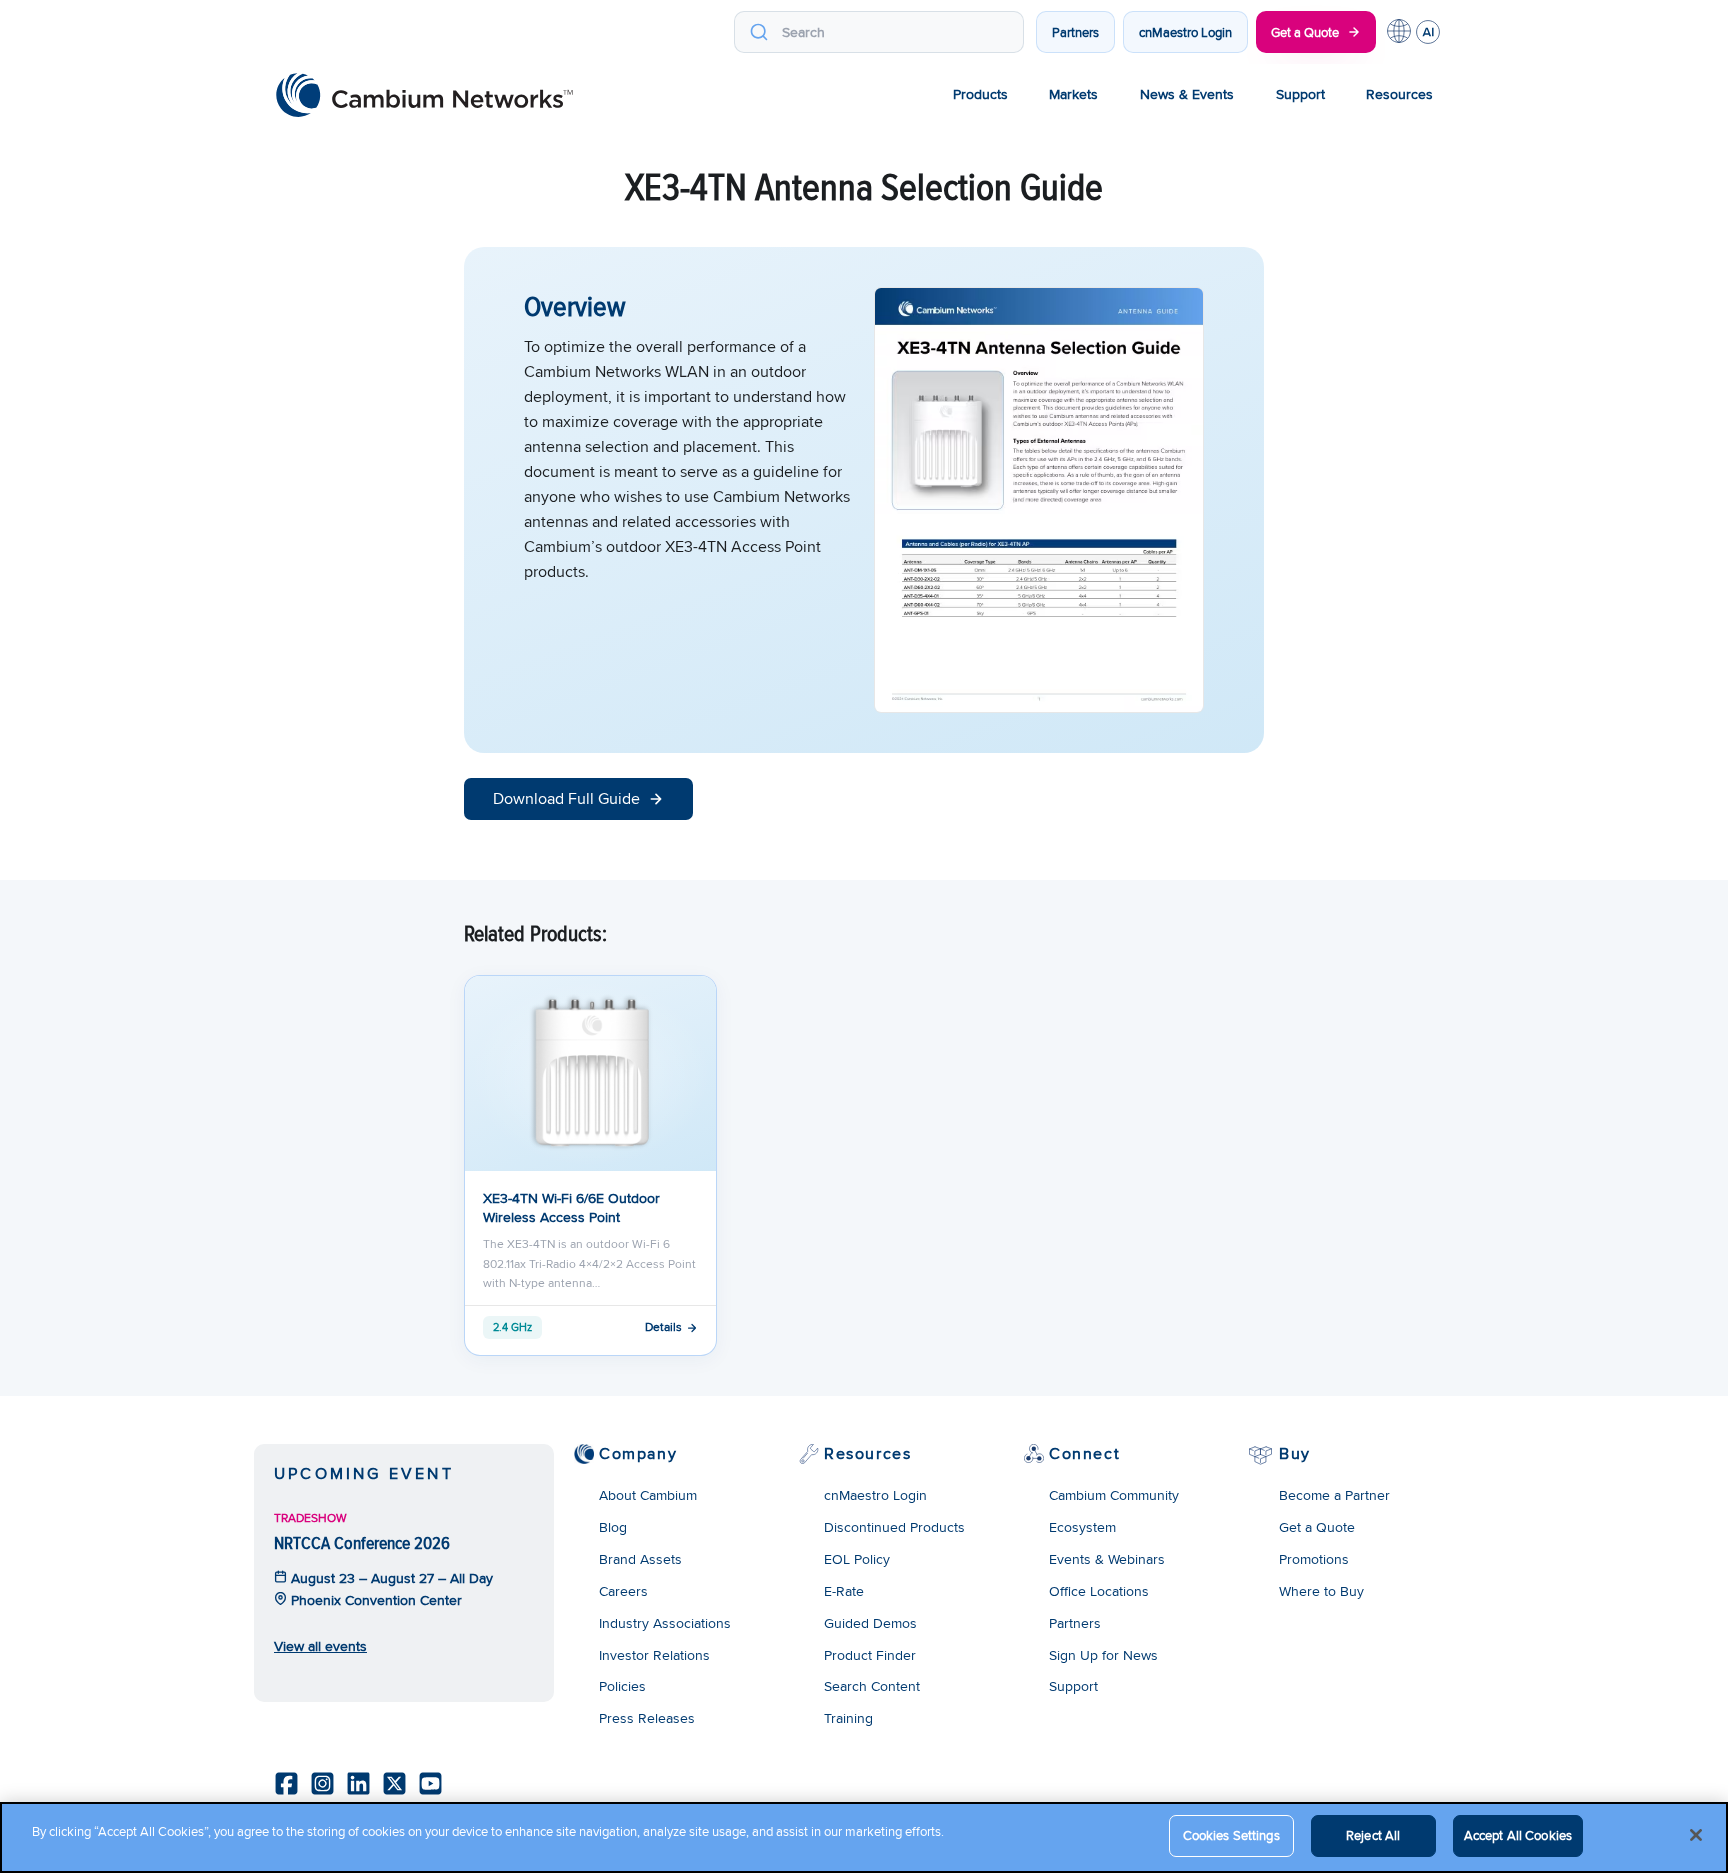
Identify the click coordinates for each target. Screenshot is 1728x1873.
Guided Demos (870, 1623)
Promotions (1314, 1559)
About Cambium (648, 1495)
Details (663, 1326)
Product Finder (870, 1655)
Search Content (872, 1686)
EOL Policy (857, 1559)
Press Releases (647, 1718)
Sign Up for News (1103, 1655)
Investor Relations (654, 1655)
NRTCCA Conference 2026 (362, 1542)
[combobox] (879, 32)
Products (980, 94)
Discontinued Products (894, 1527)
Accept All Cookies (1518, 1835)
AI (1428, 32)
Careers (623, 1591)
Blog (613, 1527)
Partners (1075, 32)
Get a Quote (1305, 32)
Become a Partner (1334, 1495)
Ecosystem (1082, 1527)
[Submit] (758, 32)
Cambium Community (1114, 1495)
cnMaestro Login (1185, 32)
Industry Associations (665, 1623)
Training (848, 1718)
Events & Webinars (1107, 1559)
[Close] (1696, 1835)
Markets (1073, 94)
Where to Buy (1321, 1591)
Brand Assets (640, 1559)
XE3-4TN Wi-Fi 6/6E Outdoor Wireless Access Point (571, 1207)
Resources (1399, 94)
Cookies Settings (1231, 1835)
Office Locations (1099, 1591)
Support (1300, 94)
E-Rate (844, 1591)
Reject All (1373, 1835)
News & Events (1187, 94)
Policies (622, 1686)
